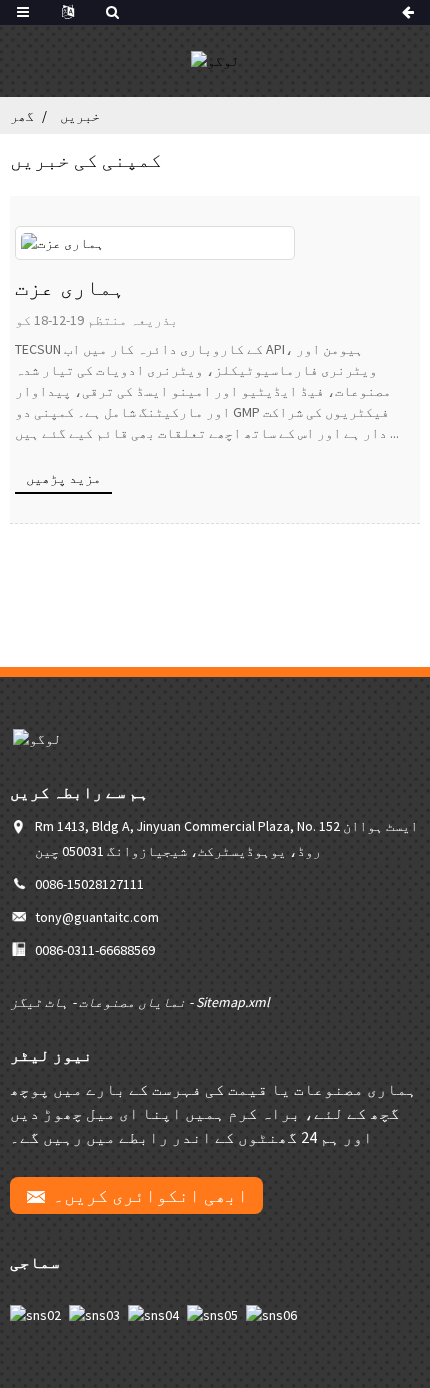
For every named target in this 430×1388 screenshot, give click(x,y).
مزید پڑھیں (63, 478)
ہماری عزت (70, 287)
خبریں (80, 116)
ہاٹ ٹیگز (39, 1002)
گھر (22, 116)
